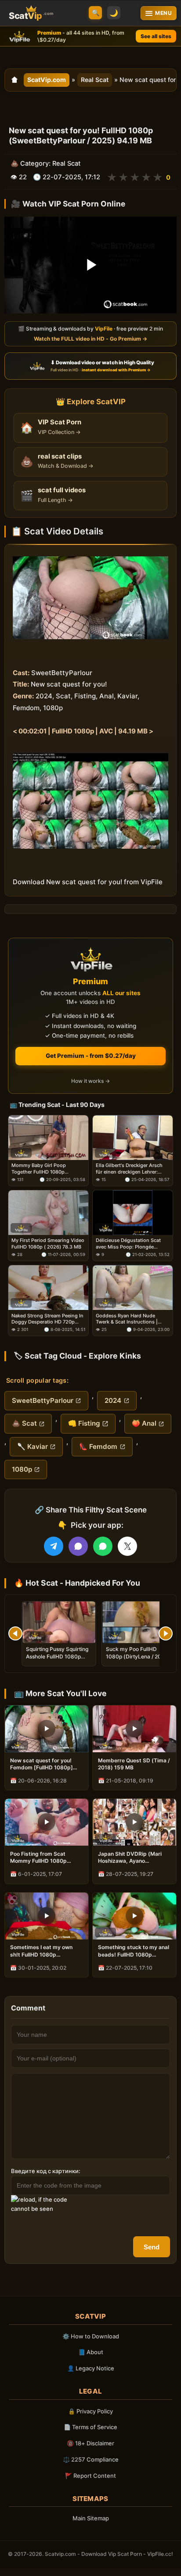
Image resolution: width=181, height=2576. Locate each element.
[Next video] (166, 1633)
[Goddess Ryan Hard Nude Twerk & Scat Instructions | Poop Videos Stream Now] (133, 1288)
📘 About (91, 2352)
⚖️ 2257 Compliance (91, 2459)
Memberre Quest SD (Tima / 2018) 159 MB (134, 1764)
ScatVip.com (47, 80)
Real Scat (95, 80)
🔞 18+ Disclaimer (90, 2443)
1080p (22, 1469)
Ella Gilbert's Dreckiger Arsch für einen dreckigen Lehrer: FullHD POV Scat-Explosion (129, 1169)
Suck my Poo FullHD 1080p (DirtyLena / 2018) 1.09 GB (138, 1656)
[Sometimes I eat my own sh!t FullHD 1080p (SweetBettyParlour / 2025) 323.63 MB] (47, 1916)
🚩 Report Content (90, 2476)
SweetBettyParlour (43, 1400)
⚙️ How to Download (91, 2336)
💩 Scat (24, 1423)
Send (152, 2247)
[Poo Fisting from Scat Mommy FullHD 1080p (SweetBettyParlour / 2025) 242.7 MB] (47, 1822)
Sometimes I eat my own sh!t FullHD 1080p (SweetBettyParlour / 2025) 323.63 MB (46, 1951)
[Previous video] (15, 1633)
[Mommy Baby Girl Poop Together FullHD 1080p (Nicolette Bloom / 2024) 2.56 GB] (48, 1138)
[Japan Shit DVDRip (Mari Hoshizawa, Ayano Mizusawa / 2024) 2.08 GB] (134, 1822)
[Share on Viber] (78, 1546)
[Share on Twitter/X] (127, 1546)
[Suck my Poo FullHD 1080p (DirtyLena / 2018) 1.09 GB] (139, 1622)
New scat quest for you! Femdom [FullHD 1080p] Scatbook (42, 1764)
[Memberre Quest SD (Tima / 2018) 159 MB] (134, 1729)
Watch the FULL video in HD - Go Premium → (90, 339)
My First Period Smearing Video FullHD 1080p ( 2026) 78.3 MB (48, 1243)
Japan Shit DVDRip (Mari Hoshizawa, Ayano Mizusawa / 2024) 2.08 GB (132, 1857)
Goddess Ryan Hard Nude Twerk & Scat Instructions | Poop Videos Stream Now (127, 1319)
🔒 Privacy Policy (90, 2411)
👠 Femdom (98, 1446)
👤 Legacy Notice (91, 2368)
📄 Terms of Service (90, 2427)
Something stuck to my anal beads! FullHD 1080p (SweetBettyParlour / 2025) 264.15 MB (134, 1951)
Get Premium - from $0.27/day (91, 1056)
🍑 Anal (144, 1423)
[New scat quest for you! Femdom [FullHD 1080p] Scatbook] (47, 1729)
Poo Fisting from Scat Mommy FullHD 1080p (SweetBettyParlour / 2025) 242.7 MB (46, 1857)
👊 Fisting (84, 1423)
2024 (113, 1400)
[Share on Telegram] (54, 1546)
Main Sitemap (91, 2518)
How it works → (90, 1081)
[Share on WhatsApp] (103, 1546)
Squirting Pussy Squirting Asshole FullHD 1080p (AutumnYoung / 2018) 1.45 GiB (57, 1660)
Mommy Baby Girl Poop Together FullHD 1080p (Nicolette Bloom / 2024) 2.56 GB (46, 1169)
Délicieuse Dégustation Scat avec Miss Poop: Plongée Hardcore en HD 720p (128, 1244)
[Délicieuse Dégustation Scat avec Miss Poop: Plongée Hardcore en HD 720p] (133, 1213)
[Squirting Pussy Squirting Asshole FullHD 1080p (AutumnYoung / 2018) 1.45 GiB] (59, 1622)
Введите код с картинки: (46, 2171)
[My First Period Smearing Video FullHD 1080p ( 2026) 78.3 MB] (48, 1213)
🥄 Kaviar (33, 1446)
